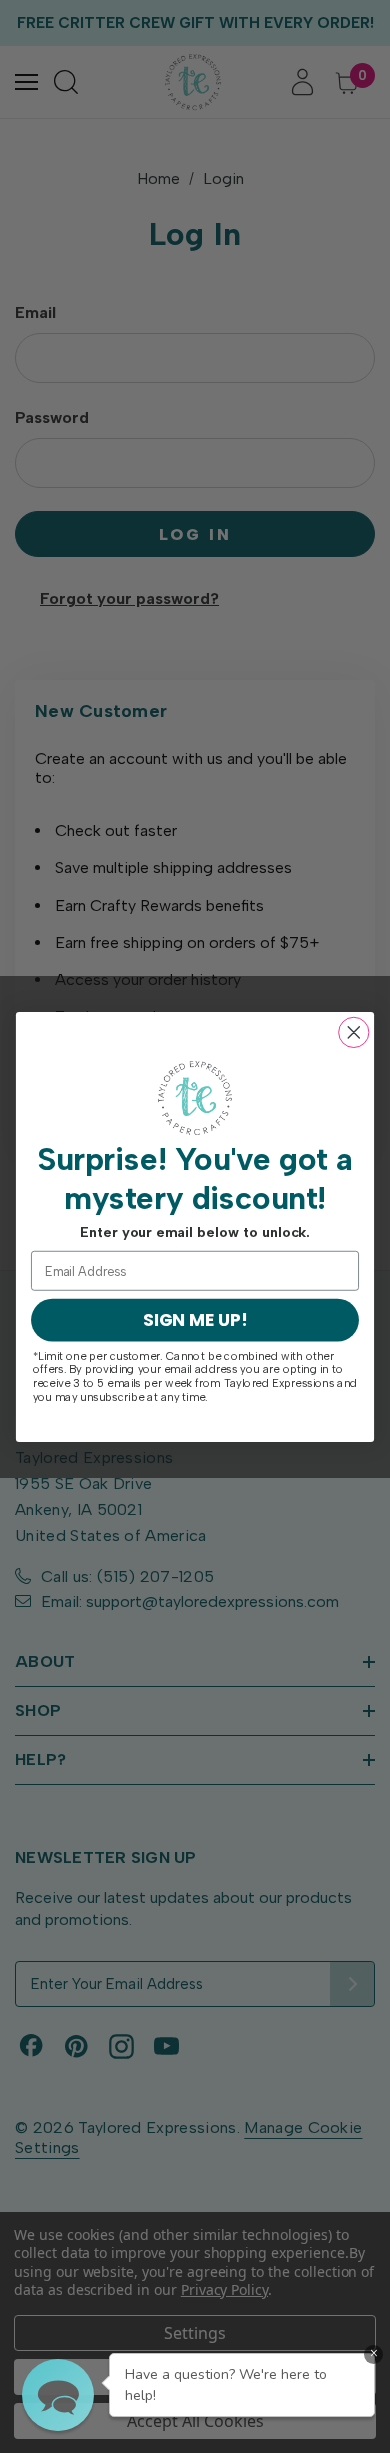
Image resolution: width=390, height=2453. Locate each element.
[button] (58, 2395)
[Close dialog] (354, 1032)
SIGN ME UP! (195, 1319)
